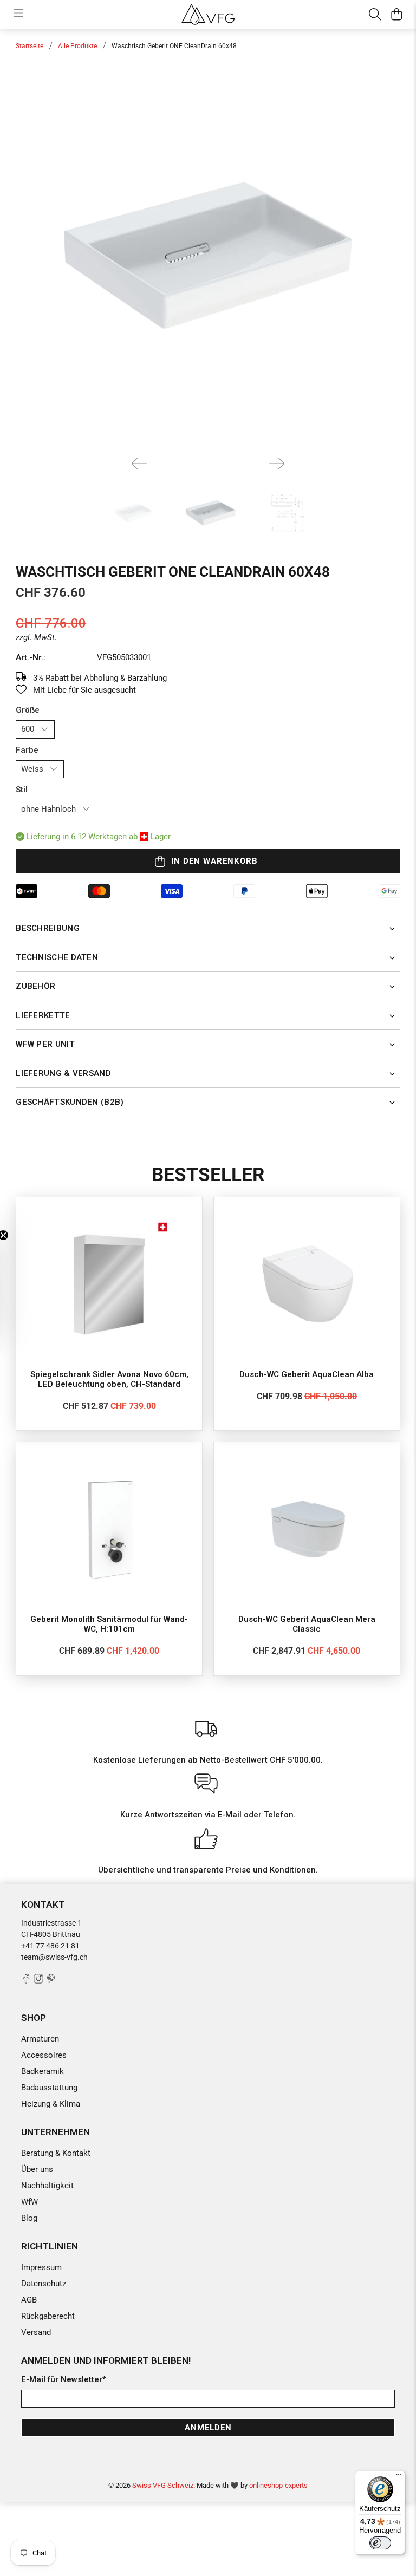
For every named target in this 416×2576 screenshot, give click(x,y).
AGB (29, 2300)
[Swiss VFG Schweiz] (208, 14)
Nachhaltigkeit (47, 2186)
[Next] (277, 464)
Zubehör (35, 986)
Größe (28, 710)
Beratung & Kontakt (56, 2153)
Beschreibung (48, 928)
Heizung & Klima (51, 2104)
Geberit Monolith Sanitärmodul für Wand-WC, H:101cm (109, 1624)
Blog (29, 2218)
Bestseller (208, 1175)
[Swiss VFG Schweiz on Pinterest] (51, 1981)
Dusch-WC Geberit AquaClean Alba (307, 1374)
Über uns (37, 2169)
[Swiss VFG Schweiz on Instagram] (38, 1981)
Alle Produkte (77, 46)
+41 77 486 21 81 (50, 1946)
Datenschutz (44, 2284)
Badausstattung (49, 2088)
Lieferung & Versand (63, 1073)
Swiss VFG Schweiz (163, 2485)
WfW (30, 2202)
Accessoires (44, 2055)
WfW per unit (45, 1044)
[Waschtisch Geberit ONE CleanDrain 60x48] (208, 256)
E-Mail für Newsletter (64, 2379)
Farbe (27, 750)
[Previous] (139, 464)
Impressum (41, 2267)
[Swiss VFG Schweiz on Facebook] (26, 1981)
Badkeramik (43, 2071)
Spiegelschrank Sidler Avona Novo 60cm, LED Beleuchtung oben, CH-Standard (109, 1379)
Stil (22, 790)
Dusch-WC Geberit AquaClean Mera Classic (307, 1624)
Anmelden (208, 2428)
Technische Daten (57, 957)
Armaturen (40, 2039)
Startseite (30, 46)
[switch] (380, 2543)
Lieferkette (43, 1015)
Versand (36, 2332)
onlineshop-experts (278, 2485)
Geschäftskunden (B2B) (70, 1102)
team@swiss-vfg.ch (54, 1957)
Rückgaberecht (48, 2316)
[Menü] (399, 2477)
